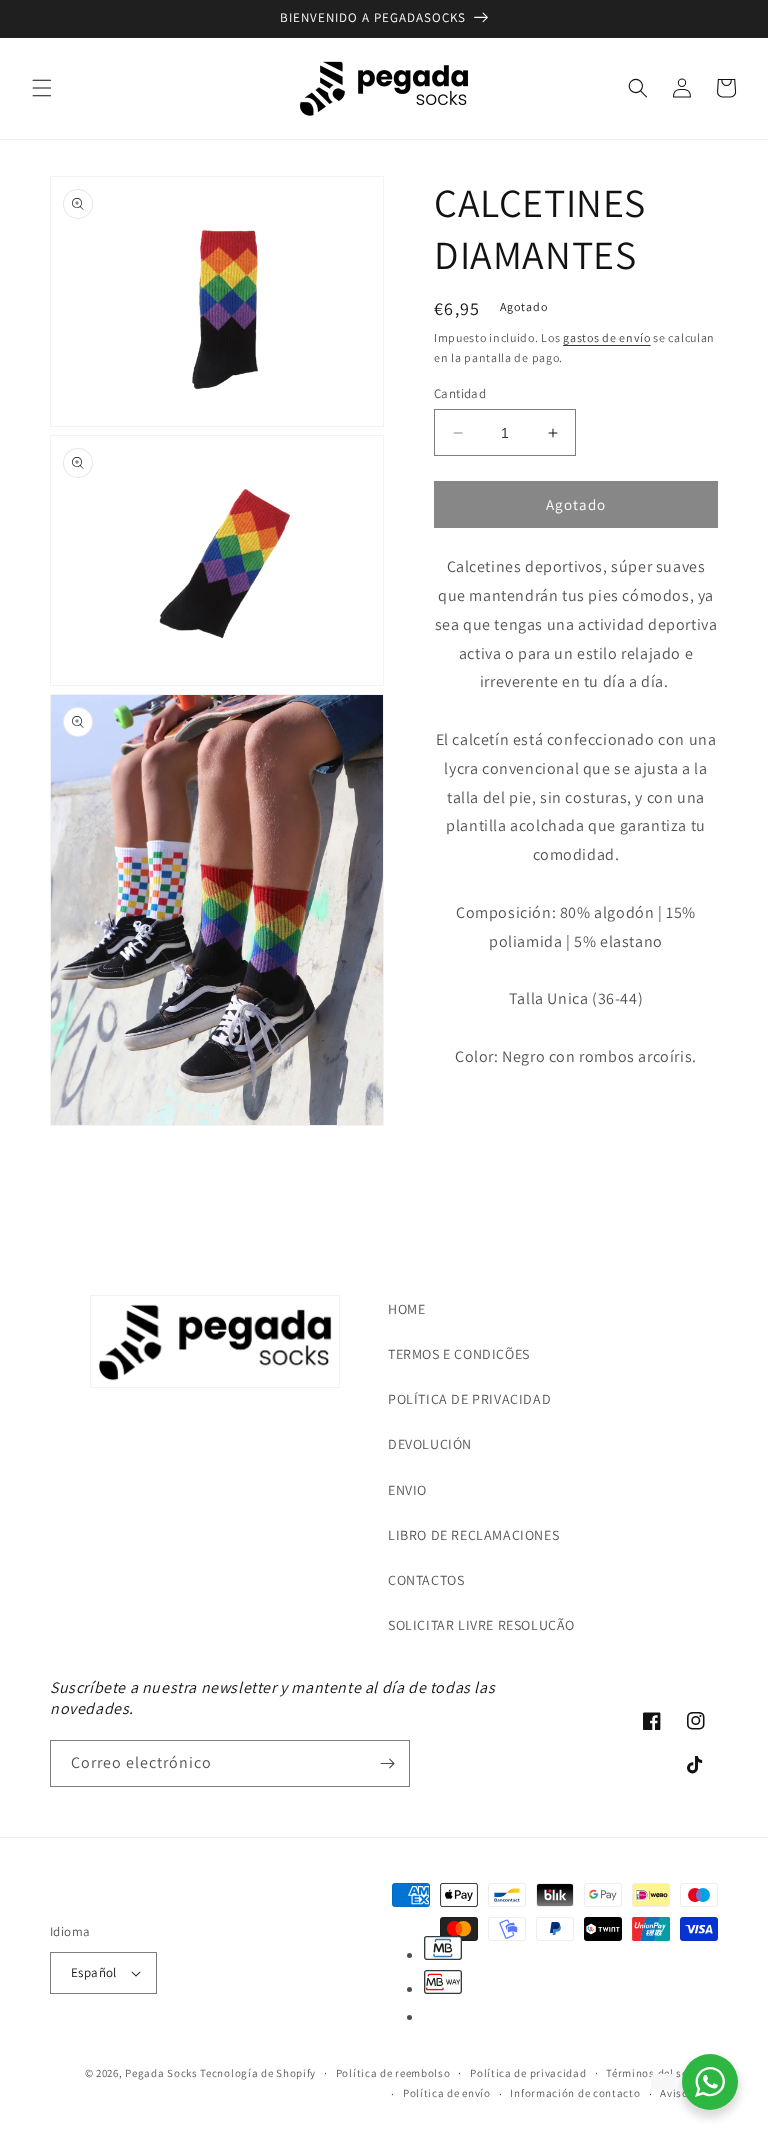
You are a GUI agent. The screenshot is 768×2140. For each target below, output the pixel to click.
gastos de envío (607, 337)
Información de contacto (575, 2093)
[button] (42, 88)
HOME (406, 1309)
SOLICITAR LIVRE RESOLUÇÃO (481, 1625)
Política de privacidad (528, 2073)
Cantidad (460, 393)
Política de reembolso (393, 2073)
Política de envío (447, 2093)
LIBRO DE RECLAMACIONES (473, 1535)
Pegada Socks (161, 2073)
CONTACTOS (426, 1580)
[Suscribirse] (387, 1763)
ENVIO (407, 1490)
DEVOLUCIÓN (430, 1444)
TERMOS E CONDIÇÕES (459, 1354)
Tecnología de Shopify (258, 2073)
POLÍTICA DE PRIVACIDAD (469, 1399)
